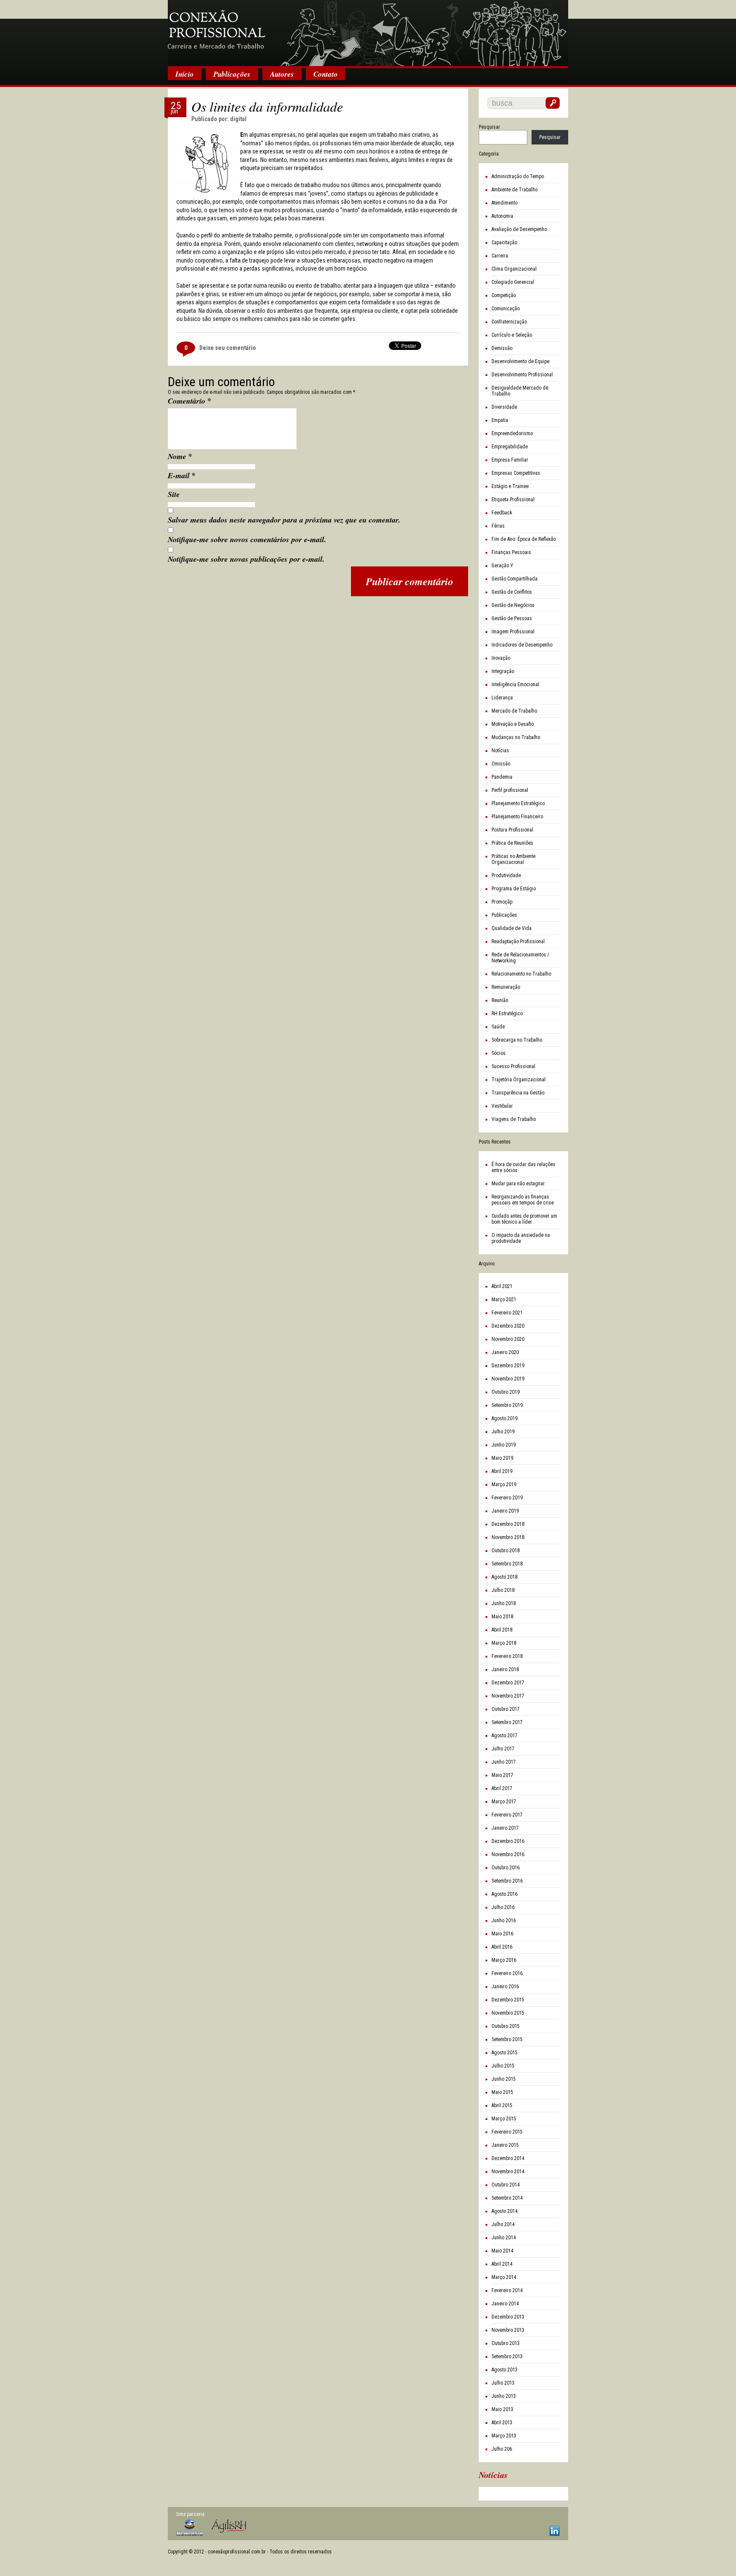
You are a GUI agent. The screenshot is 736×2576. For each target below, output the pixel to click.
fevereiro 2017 (507, 1815)
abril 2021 (502, 1286)
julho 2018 (503, 1590)
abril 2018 (502, 1630)
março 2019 (504, 1484)
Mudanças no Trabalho (516, 737)
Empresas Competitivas (516, 473)
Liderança (502, 698)
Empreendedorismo (512, 433)
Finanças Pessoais (511, 552)
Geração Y (502, 566)
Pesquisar (489, 127)
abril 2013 (502, 2423)
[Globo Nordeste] (190, 2528)
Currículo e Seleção (512, 335)
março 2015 (504, 2119)
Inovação (501, 658)
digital (238, 119)
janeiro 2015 (505, 2145)
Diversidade (504, 407)
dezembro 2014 (508, 2158)
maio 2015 (502, 2092)
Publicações (232, 74)
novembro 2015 (508, 2013)
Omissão (501, 764)
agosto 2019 (505, 1418)
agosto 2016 (505, 1894)
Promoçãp (502, 902)
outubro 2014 (506, 2185)
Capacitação (504, 243)
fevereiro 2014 (507, 2290)
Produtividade (506, 875)
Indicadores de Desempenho (522, 645)
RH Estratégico (507, 1014)
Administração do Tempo (518, 176)
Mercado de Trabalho (514, 711)
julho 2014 (503, 2224)
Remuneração (506, 987)
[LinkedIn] (555, 2531)
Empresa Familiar (510, 460)
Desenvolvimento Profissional (522, 375)
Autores (282, 74)
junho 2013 (504, 2396)
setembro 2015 (507, 2039)
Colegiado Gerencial (513, 282)
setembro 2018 (507, 1564)
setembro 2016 (507, 1881)
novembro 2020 (508, 1339)
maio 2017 (502, 1775)
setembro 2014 (507, 2198)
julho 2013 (503, 2383)
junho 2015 (504, 2079)
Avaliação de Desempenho (519, 229)
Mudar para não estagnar (518, 1184)
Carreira (500, 256)
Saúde (498, 1027)
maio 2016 (502, 1934)
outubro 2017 (506, 1709)
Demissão (502, 348)
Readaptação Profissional (518, 941)
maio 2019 (502, 1458)
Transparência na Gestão (518, 1093)
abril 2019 (502, 1471)
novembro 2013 (508, 2330)
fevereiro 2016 (507, 1973)
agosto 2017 (505, 1736)
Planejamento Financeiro (517, 817)
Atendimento (505, 203)
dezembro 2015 (508, 2000)
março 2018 (504, 1643)
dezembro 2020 (508, 1326)
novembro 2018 (508, 1537)
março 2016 (504, 1960)
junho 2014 (504, 2238)
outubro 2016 (506, 1868)
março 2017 (504, 1802)
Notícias (500, 751)
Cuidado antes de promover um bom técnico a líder (524, 1219)
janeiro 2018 (505, 1669)
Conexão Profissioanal (368, 34)
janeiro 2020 (505, 1352)
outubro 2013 (506, 2343)
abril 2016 (502, 1947)
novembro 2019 (508, 1379)
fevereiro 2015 (507, 2132)
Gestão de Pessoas (512, 618)
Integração (503, 671)
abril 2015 (502, 2105)
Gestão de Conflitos (512, 592)
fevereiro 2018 (507, 1656)
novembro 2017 (508, 1696)
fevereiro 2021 (507, 1313)
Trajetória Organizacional (519, 1080)
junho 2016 (504, 1920)
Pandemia (502, 777)
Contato (326, 74)
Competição (504, 295)
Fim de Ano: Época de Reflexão (524, 539)
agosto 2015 (505, 2053)
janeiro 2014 (505, 2304)
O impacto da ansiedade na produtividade (521, 1238)
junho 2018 (504, 1603)
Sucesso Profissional (513, 1066)
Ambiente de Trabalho (515, 190)
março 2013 (504, 2436)
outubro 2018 (506, 1551)
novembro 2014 (508, 2172)
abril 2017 (502, 1788)
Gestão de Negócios (513, 605)
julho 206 (502, 2449)
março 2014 (504, 2277)
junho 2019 (504, 1445)
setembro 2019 (507, 1405)
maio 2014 (502, 2251)
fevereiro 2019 (507, 1498)
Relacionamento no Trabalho (521, 974)
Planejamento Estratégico (518, 803)
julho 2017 (503, 1749)
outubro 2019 (506, 1392)
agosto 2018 (505, 1577)
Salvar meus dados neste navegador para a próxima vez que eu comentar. (284, 520)
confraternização (509, 322)
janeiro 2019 (505, 1511)
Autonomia (502, 216)
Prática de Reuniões (512, 843)
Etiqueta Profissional (513, 500)
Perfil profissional (510, 790)
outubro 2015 (506, 2026)
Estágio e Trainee (510, 486)
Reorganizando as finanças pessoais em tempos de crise (523, 1200)
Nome (180, 456)
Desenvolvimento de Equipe (520, 361)
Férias (498, 526)
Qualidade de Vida (512, 928)
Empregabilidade (510, 447)
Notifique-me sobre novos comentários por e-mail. (247, 539)
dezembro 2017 (508, 1683)
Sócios (499, 1053)
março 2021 (504, 1300)
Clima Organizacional (514, 269)
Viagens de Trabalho (514, 1119)
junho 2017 (504, 1762)
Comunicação (506, 309)
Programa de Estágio (514, 889)
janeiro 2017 (505, 1828)
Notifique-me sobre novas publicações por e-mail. (246, 559)
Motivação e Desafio (513, 724)
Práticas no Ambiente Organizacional (513, 859)
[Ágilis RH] (229, 2526)
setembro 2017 (507, 1722)
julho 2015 (503, 2066)
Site (174, 494)
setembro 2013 (507, 2357)
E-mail (182, 475)
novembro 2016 (508, 1854)
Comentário (190, 401)
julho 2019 (503, 1432)
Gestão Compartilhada (515, 579)
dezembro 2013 (508, 2317)
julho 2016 (503, 1907)
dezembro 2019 (508, 1366)
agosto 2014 (505, 2211)
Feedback (502, 513)
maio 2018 (502, 1617)
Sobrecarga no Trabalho (517, 1040)
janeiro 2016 (505, 1987)
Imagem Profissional (513, 632)
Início (185, 74)
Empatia (500, 420)
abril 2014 (502, 2264)
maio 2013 (502, 2409)
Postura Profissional (512, 830)
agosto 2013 (505, 2370)
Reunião (500, 1000)
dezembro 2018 (508, 1524)
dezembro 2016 (508, 1841)
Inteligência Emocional (515, 684)
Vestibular (502, 1106)
